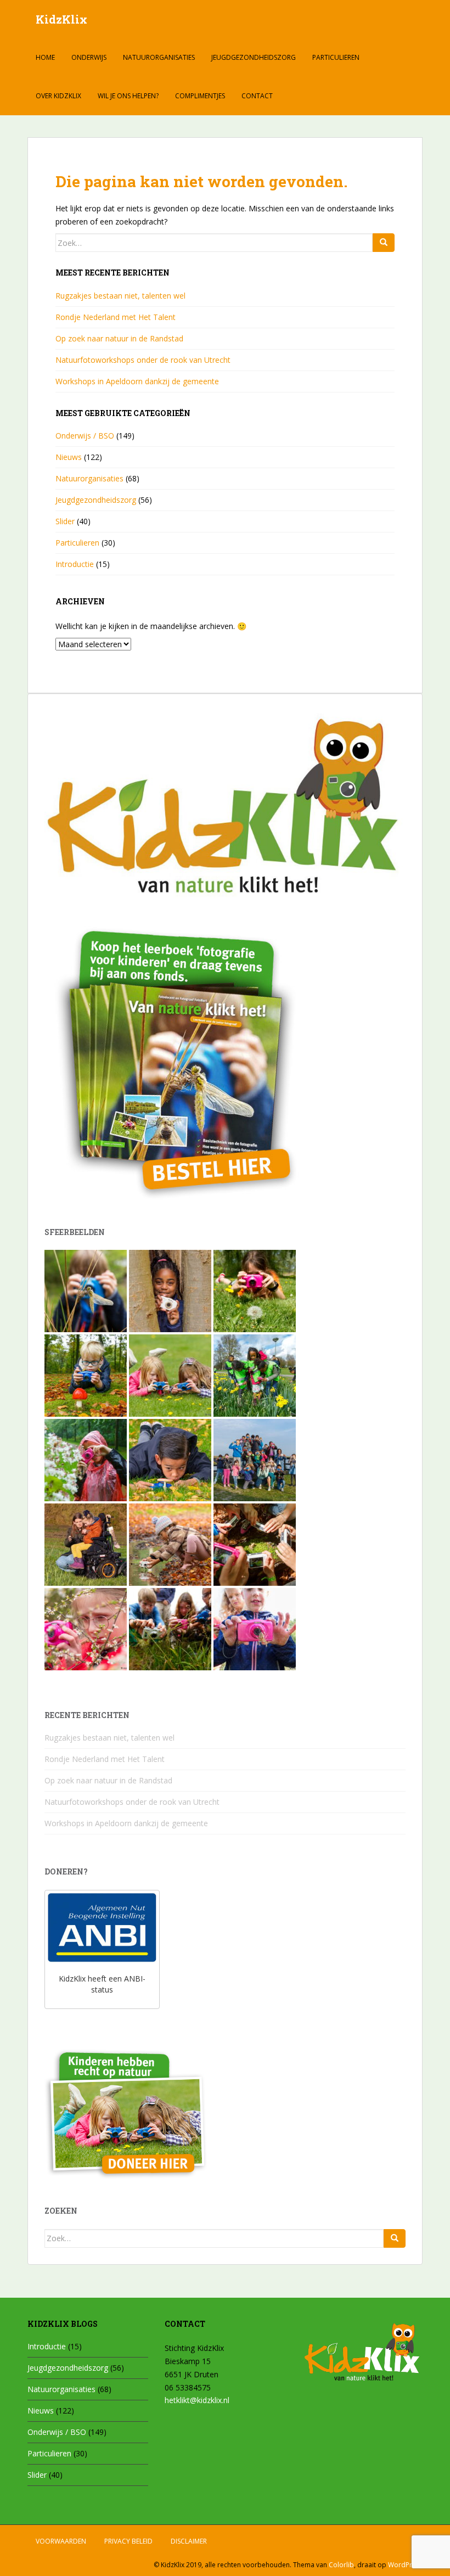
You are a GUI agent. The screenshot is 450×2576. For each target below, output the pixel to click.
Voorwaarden (61, 2541)
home (45, 57)
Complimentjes (200, 96)
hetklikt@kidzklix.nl (197, 2400)
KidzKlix (61, 19)
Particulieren (336, 57)
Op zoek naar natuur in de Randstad (119, 338)
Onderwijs (89, 57)
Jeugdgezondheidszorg (254, 57)
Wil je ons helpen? (128, 96)
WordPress (405, 2565)
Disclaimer (189, 2541)
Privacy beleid (128, 2541)
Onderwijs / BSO (85, 436)
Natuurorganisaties (159, 57)
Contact (257, 96)
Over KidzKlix (58, 96)
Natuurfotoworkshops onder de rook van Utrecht (143, 360)
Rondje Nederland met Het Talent (116, 317)
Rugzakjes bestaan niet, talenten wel (120, 296)
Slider (65, 521)
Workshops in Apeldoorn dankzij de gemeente (137, 381)
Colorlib (341, 2565)
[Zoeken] (384, 243)
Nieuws (69, 457)
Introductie (75, 564)
